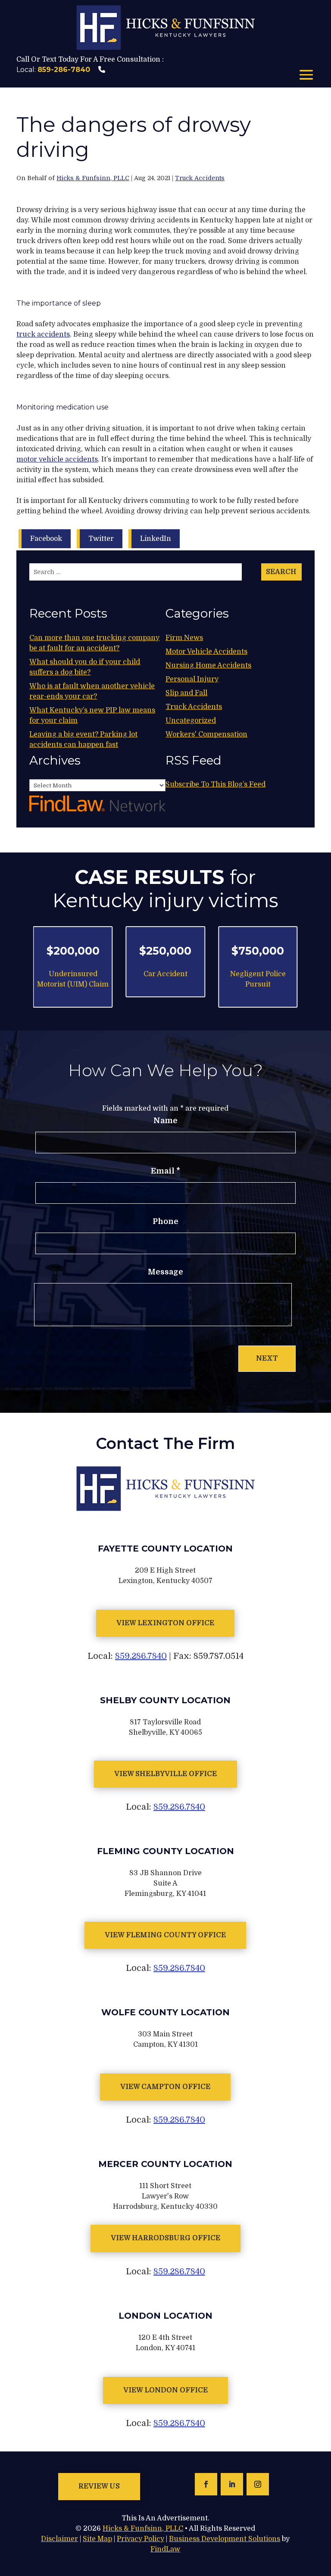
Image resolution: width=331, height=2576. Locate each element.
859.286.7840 (141, 1656)
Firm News (184, 638)
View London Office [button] (165, 2390)
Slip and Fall (186, 693)
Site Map (97, 2539)
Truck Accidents (200, 178)
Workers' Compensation (206, 734)
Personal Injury (192, 679)
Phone (165, 1221)
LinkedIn (156, 539)
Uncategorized (191, 721)
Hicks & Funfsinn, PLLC (93, 178)
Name (165, 1121)
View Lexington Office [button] (165, 1623)
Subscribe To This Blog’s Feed (215, 784)
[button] (306, 76)
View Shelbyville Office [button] (165, 1774)
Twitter (101, 539)
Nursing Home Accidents (208, 665)
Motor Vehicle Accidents (206, 652)
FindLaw (165, 2549)
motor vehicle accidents (57, 459)
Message (165, 1272)
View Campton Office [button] (165, 2087)
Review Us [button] (99, 2486)
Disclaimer (59, 2539)
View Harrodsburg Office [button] (165, 2238)
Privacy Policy (141, 2539)
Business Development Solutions (225, 2539)
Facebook (46, 539)
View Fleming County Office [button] (165, 1935)
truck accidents (43, 334)
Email (165, 1171)
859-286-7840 (64, 70)
